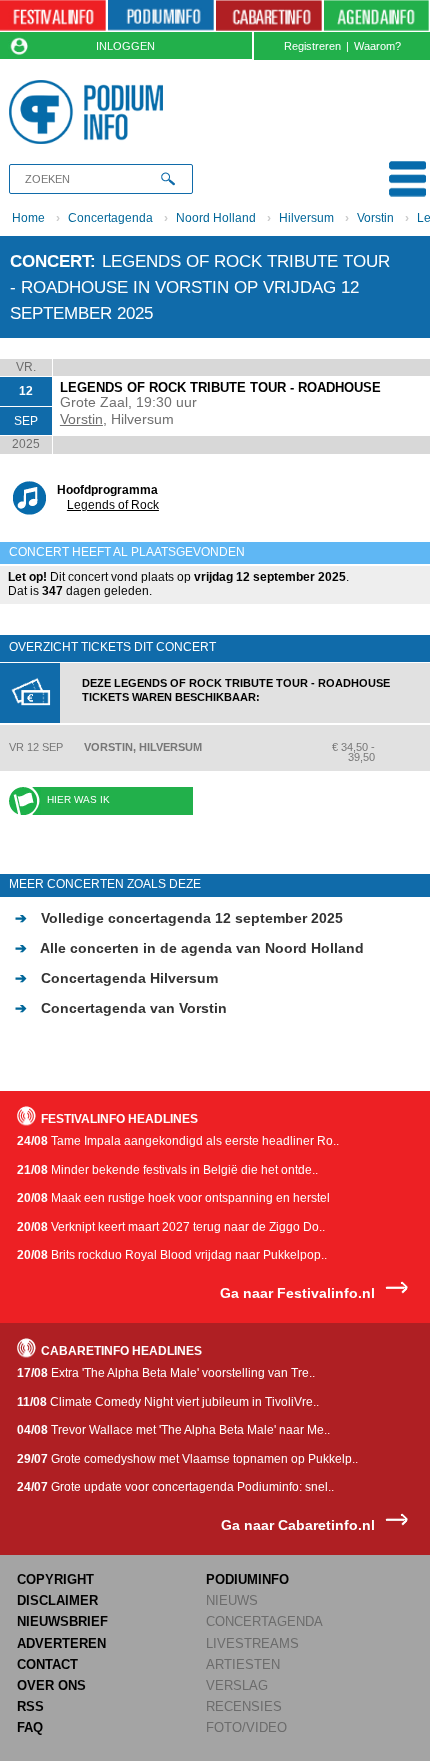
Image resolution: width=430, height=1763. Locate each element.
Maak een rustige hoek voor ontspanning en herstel (173, 1198)
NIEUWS (232, 1600)
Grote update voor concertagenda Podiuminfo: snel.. (175, 1487)
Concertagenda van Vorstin (121, 1008)
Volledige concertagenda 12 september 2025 (179, 918)
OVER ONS (51, 1685)
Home (28, 218)
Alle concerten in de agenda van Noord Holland (189, 948)
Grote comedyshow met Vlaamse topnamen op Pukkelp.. (187, 1459)
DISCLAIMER (57, 1600)
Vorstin (375, 218)
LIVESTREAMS (252, 1643)
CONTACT (47, 1664)
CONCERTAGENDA (264, 1621)
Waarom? (377, 46)
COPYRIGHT (55, 1579)
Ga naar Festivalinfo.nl (297, 1293)
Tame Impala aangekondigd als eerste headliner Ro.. (178, 1141)
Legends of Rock (113, 505)
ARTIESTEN (243, 1664)
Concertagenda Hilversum (116, 978)
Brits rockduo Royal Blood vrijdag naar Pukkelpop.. (172, 1255)
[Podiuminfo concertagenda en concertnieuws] (161, 16)
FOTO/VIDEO (246, 1727)
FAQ (30, 1727)
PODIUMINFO (247, 1579)
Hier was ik (78, 799)
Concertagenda (110, 218)
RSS (30, 1706)
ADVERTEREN (61, 1643)
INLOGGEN (125, 46)
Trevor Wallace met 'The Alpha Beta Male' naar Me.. (173, 1430)
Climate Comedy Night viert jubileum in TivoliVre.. (168, 1402)
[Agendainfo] (376, 16)
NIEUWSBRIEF (62, 1621)
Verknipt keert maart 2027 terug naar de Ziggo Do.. (171, 1227)
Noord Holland (216, 218)
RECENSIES (244, 1706)
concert (50, 261)
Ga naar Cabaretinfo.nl (298, 1525)
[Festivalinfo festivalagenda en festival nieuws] (53, 16)
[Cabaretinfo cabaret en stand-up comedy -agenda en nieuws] (269, 16)
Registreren (312, 46)
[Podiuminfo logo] (90, 112)
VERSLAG (237, 1685)
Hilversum (306, 218)
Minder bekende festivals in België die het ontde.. (167, 1170)
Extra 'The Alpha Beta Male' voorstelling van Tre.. (166, 1373)
